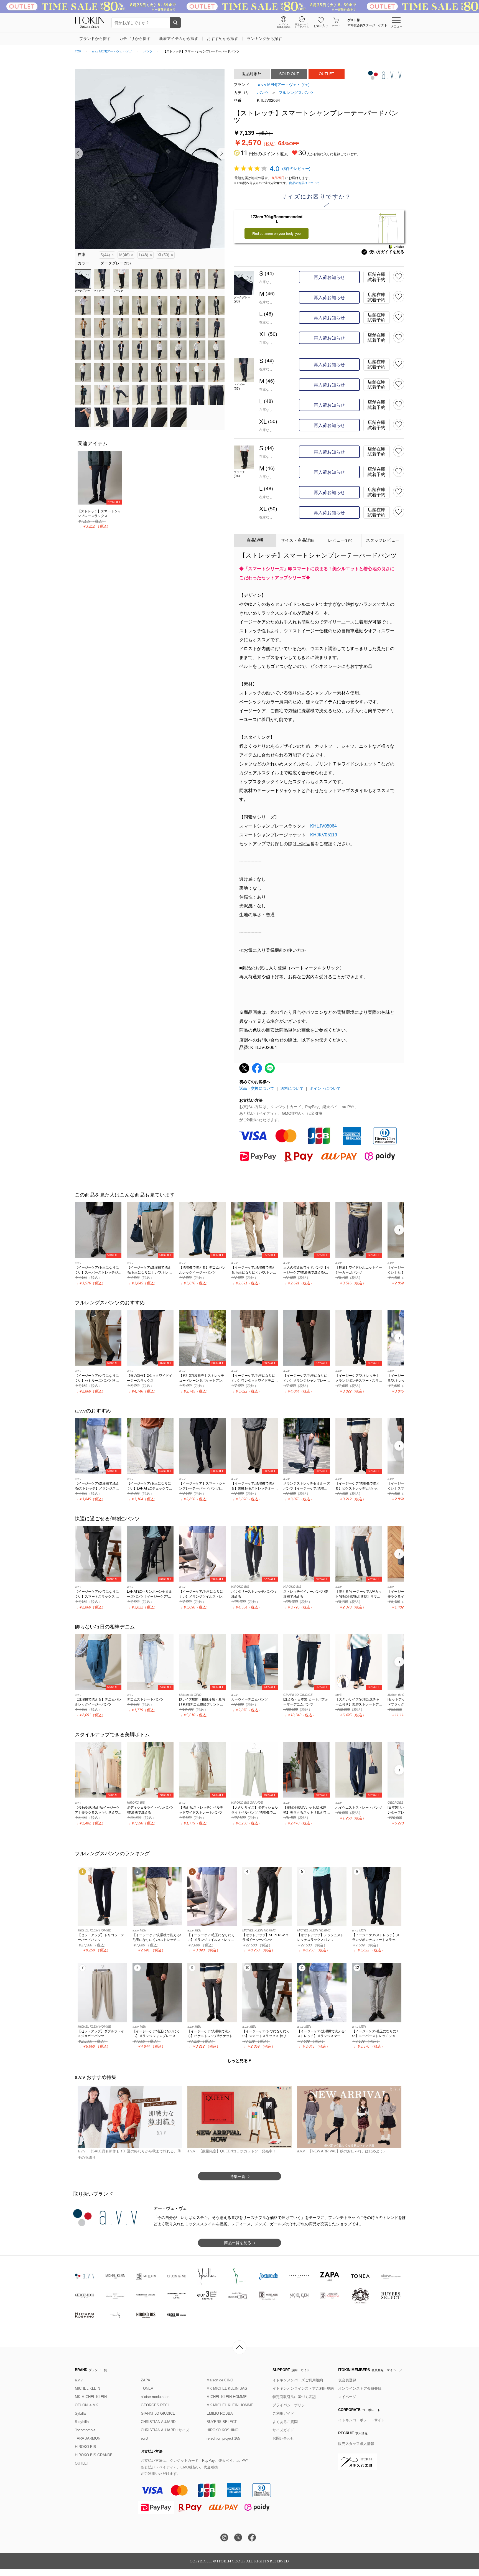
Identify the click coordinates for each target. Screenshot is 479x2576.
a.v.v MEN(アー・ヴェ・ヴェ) (112, 51)
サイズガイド (283, 2430)
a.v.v (79, 2380)
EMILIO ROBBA (220, 2413)
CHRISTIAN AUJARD (158, 2422)
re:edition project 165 (223, 2438)
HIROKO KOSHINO (222, 2430)
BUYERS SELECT (222, 2422)
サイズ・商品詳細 (298, 540)
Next (221, 153)
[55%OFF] (100, 478)
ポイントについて (325, 1088)
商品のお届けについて (304, 183)
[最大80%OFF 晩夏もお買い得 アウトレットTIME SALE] (239, 7)
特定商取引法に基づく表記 (294, 2397)
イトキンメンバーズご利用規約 (298, 2380)
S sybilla (82, 2422)
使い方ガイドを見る (384, 252)
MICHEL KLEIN (87, 2388)
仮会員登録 (347, 2380)
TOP (78, 51)
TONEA (147, 2388)
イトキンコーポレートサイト (362, 2420)
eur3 (144, 2438)
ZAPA (146, 2380)
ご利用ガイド (283, 2413)
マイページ (347, 2397)
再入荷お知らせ (329, 277)
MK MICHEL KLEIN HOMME (230, 2405)
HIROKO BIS (86, 2447)
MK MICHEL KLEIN (91, 2397)
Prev (79, 153)
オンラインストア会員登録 (360, 2388)
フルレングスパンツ (296, 93)
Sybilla (80, 2413)
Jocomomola (85, 2430)
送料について (292, 1088)
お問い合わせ (283, 2438)
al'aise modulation (155, 2397)
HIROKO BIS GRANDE (94, 2455)
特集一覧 (238, 2177)
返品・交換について (257, 1088)
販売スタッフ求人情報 (356, 2444)
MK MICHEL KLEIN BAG (227, 2388)
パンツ (148, 51)
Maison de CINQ (220, 2380)
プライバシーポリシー (291, 2405)
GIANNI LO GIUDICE (158, 2413)
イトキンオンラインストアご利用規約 (303, 2388)
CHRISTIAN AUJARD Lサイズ (165, 2430)
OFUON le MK (86, 2405)
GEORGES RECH (156, 2405)
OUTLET (82, 2463)
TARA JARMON (88, 2438)
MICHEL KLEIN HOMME (227, 2397)
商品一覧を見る (238, 2243)
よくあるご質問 (285, 2422)
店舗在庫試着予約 (376, 277)
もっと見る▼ (239, 2060)
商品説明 (255, 540)
